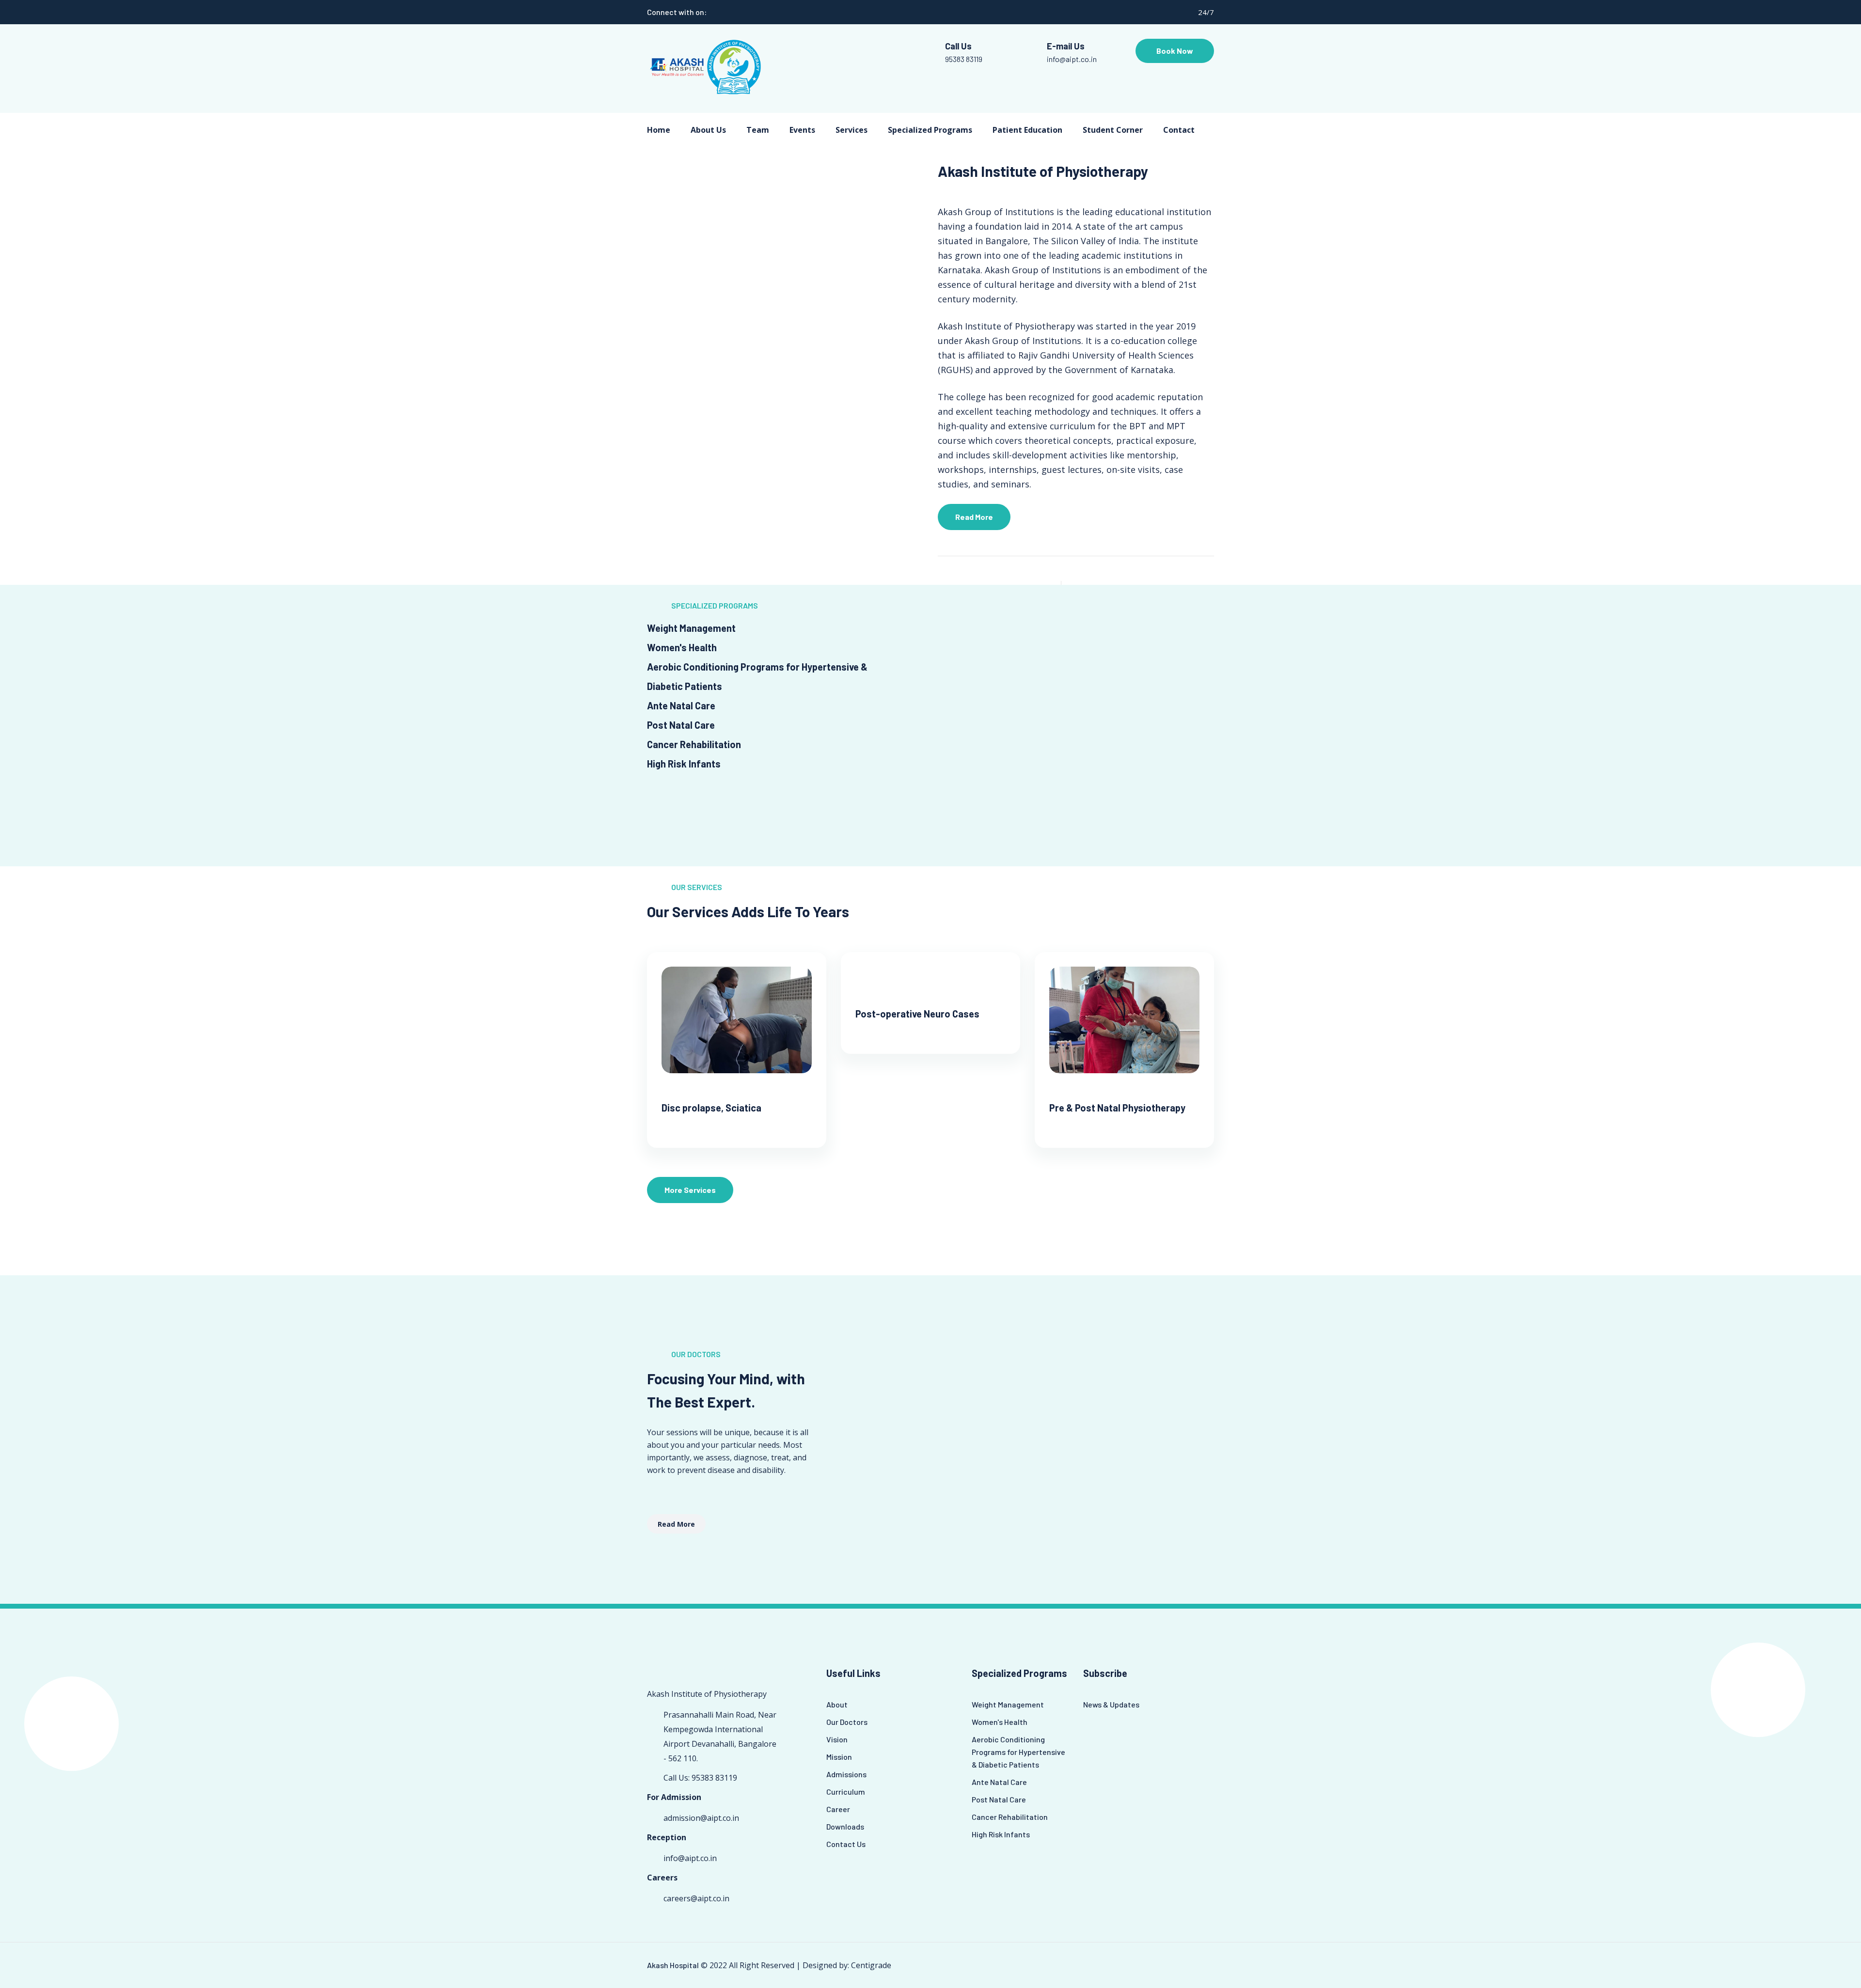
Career (838, 1809)
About (837, 1704)
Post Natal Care (999, 1799)
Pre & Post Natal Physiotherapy (1117, 1108)
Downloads (845, 1826)
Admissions (846, 1774)
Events (802, 130)
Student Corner (1113, 130)
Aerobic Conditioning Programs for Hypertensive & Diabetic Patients (1018, 1752)
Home (659, 130)
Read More (974, 517)
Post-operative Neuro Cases (917, 1014)
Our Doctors (847, 1722)
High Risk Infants (1001, 1834)
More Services (690, 1190)
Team (758, 130)
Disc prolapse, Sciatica (711, 1108)
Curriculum (846, 1792)
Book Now (1175, 51)
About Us (708, 130)
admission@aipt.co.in (701, 1818)
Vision (837, 1739)
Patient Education (1027, 130)
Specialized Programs (930, 130)
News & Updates (1111, 1704)
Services (852, 130)
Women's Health (1000, 1722)
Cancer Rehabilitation (1010, 1817)
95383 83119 (964, 59)
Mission (839, 1757)
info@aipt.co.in (1072, 59)
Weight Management (1008, 1704)
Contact (1179, 130)
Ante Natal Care (999, 1782)
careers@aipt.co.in (696, 1898)
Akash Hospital (673, 1965)
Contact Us (846, 1844)
